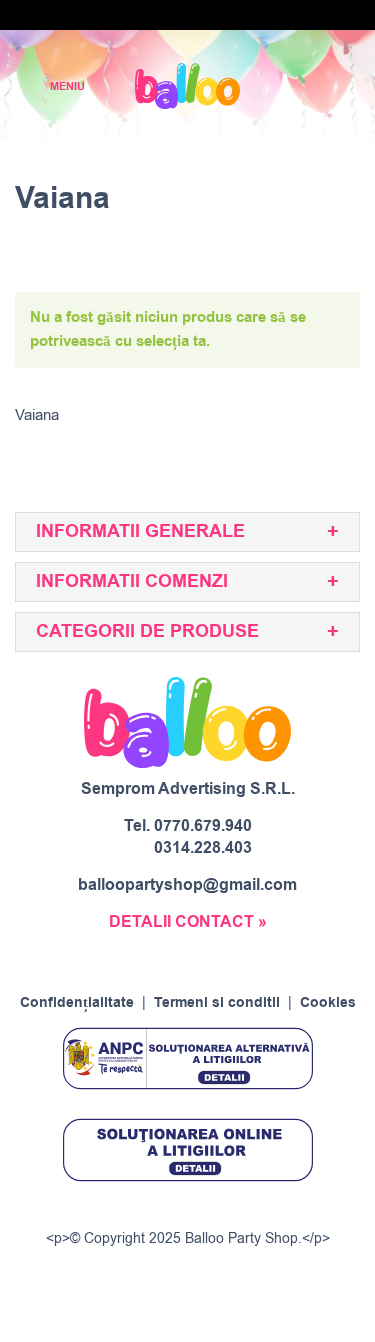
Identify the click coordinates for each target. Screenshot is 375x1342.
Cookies (328, 1003)
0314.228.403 (203, 848)
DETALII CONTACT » (188, 922)
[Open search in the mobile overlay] (291, 86)
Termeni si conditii (217, 1003)
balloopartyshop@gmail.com (187, 885)
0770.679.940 (203, 826)
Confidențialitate (77, 1003)
